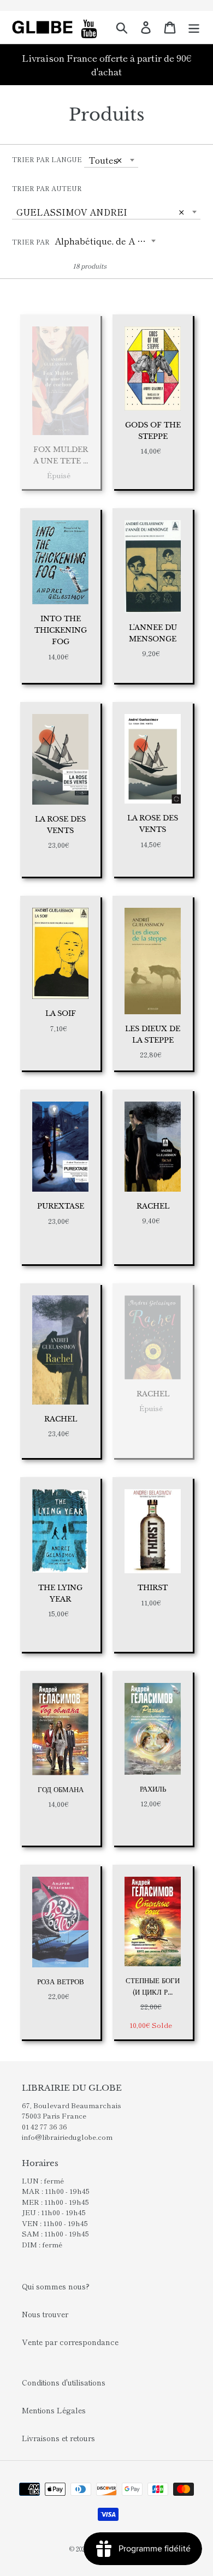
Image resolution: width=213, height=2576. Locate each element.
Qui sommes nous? (56, 2286)
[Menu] (194, 27)
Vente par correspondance (70, 2342)
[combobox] (111, 160)
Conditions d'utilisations (64, 2382)
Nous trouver (45, 2314)
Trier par (31, 242)
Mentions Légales (54, 2410)
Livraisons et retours (58, 2438)
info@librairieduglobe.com (67, 2137)
